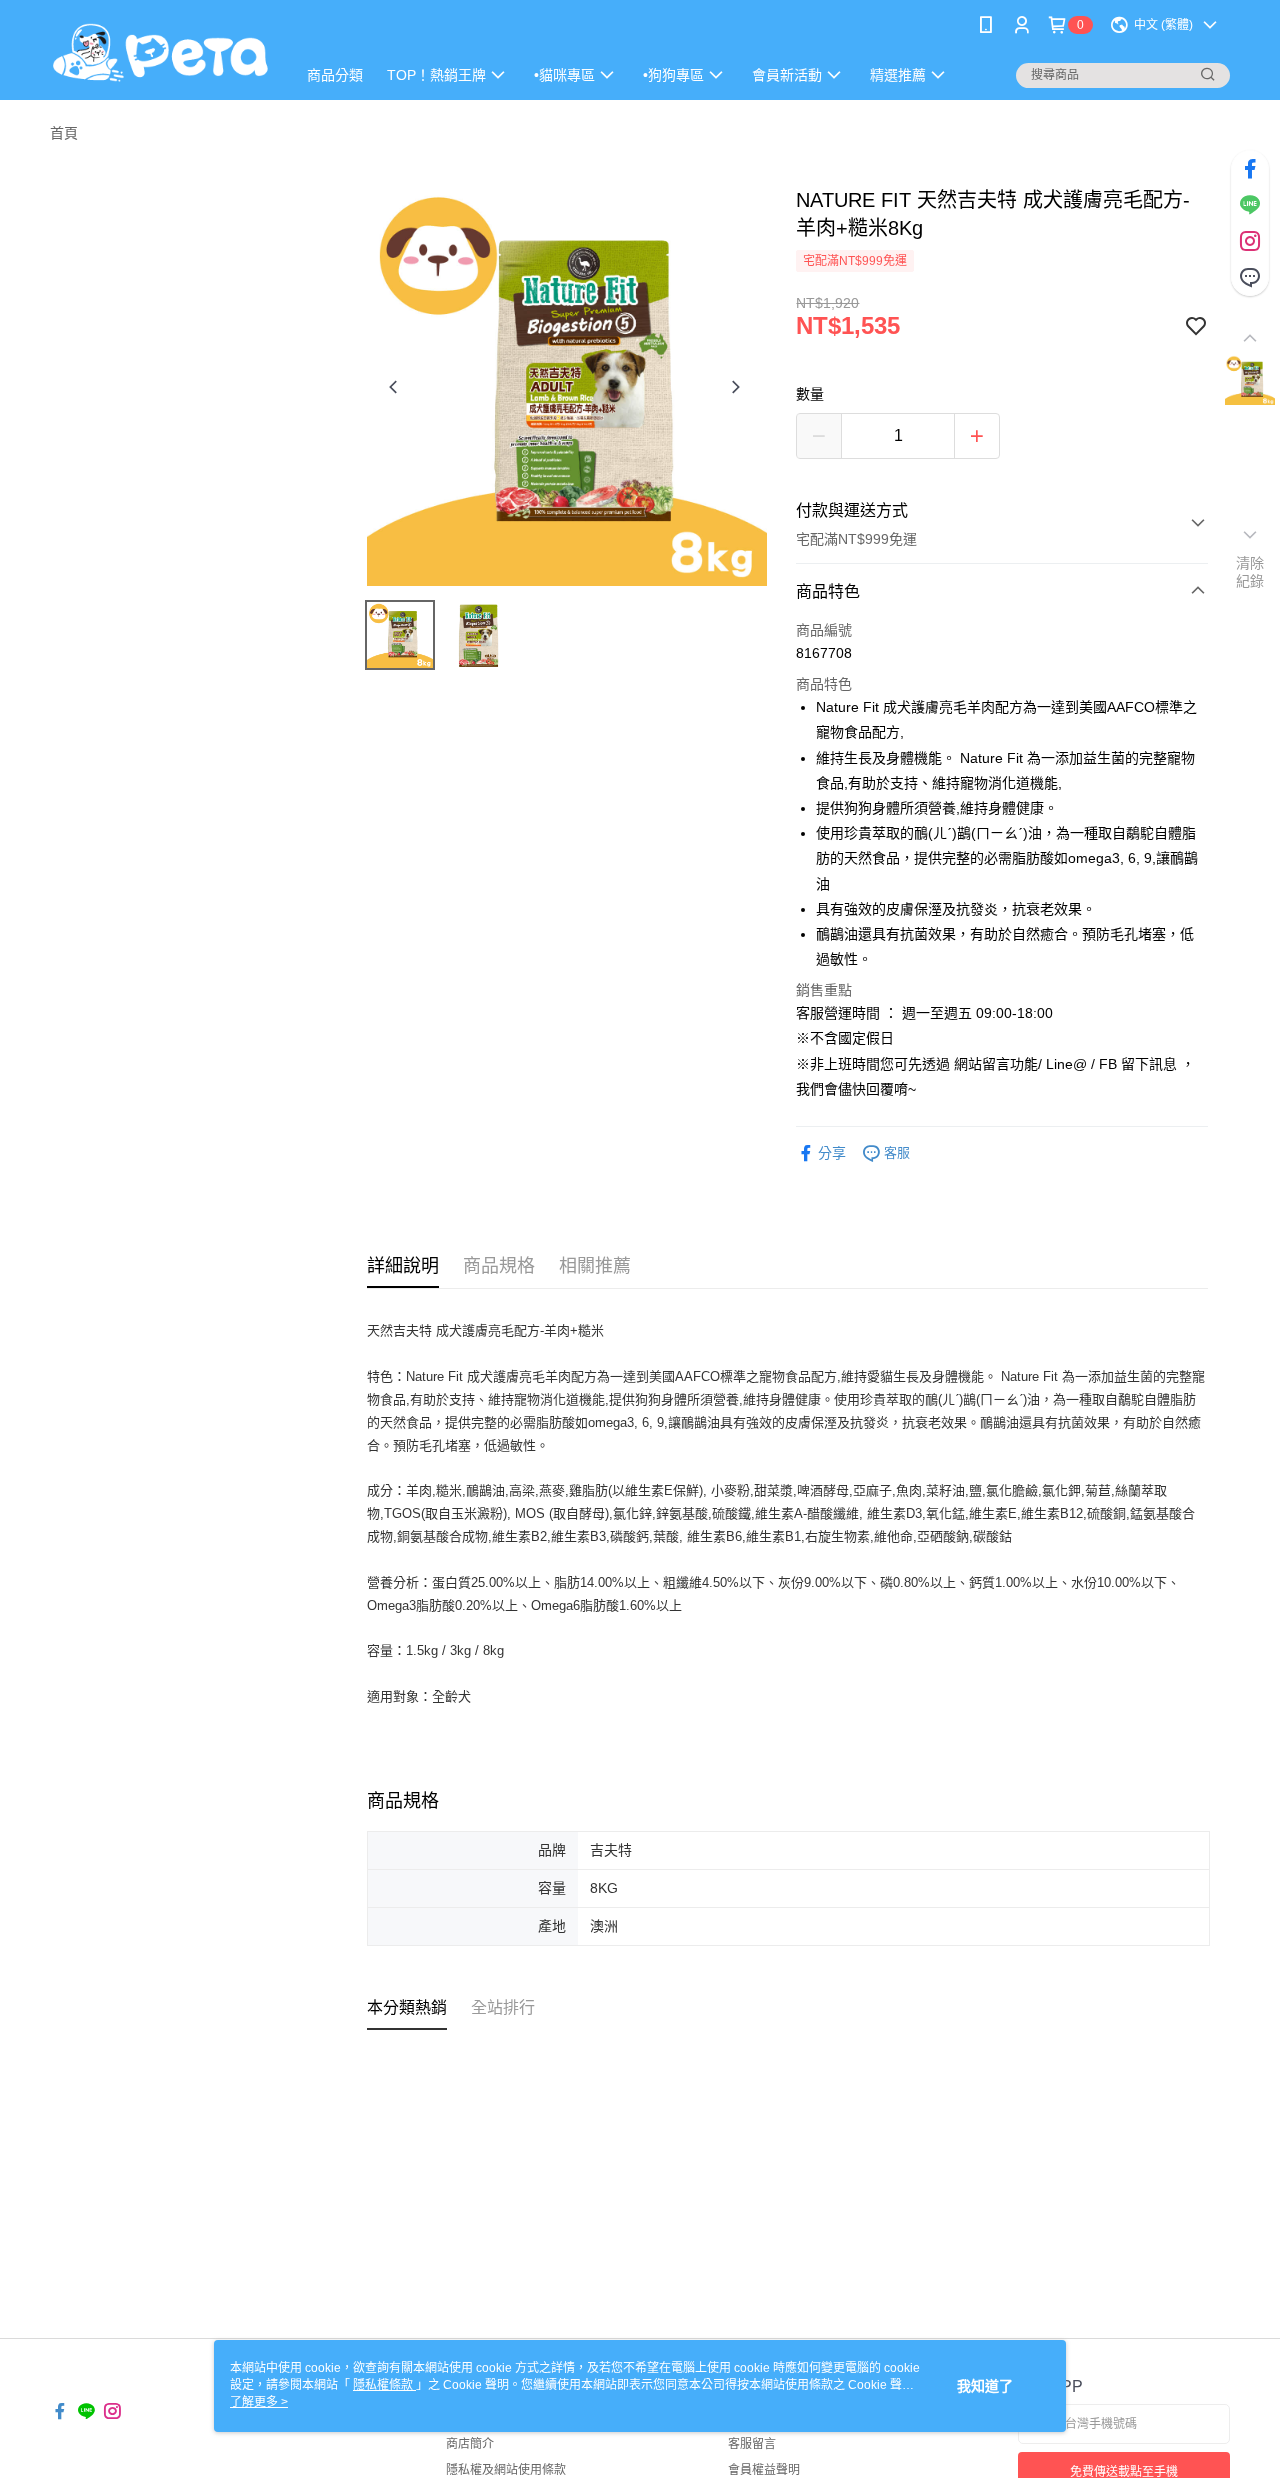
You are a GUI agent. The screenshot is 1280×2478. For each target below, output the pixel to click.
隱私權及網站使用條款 (506, 2470)
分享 (832, 1153)
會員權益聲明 (764, 2470)
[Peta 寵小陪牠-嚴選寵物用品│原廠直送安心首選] (161, 52)
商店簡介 (470, 2444)
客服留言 (752, 2444)
